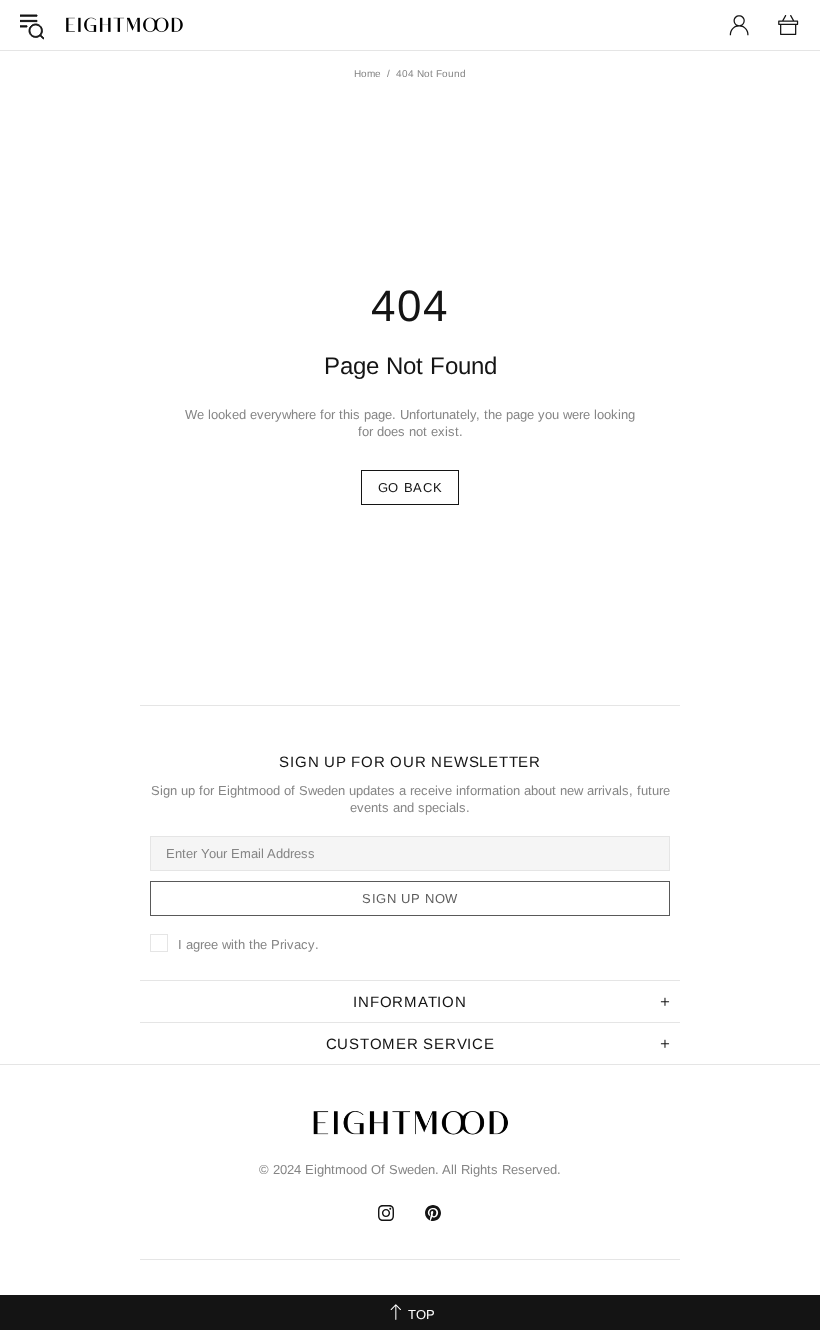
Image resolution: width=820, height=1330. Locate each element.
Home (367, 73)
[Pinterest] (433, 1213)
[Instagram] (386, 1213)
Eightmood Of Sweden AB (124, 25)
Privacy (293, 944)
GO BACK (410, 487)
